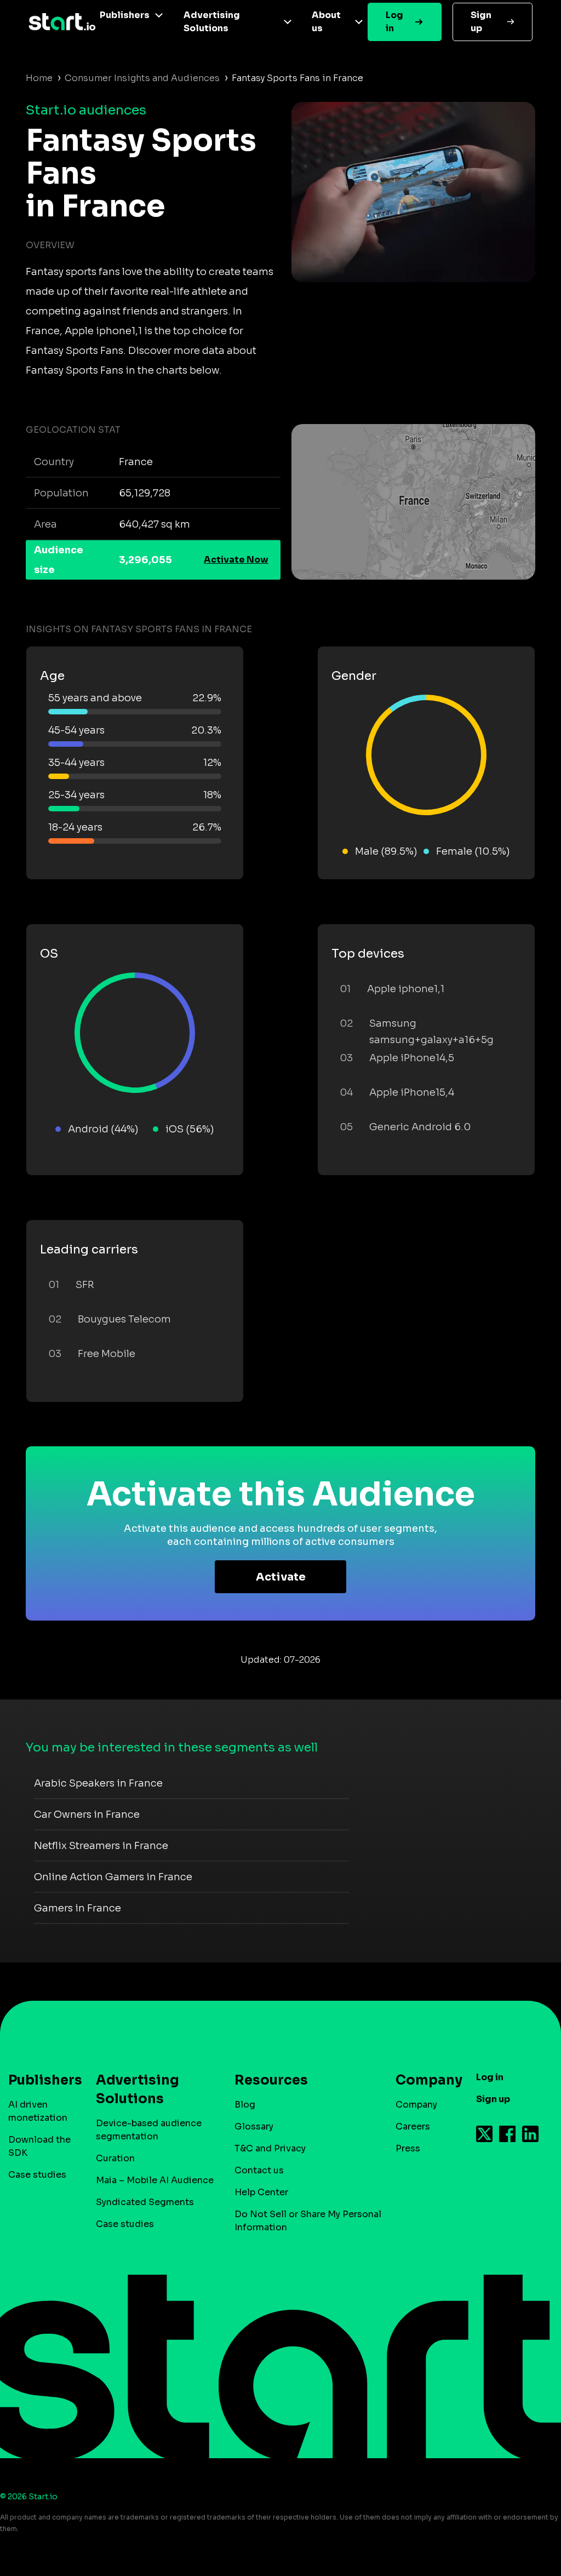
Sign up (481, 22)
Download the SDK (39, 2146)
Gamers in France (78, 1908)
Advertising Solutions (212, 22)
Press (408, 2148)
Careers (413, 2126)
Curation (115, 2158)
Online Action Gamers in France (113, 1877)
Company (416, 2105)
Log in (394, 22)
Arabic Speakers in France (98, 1783)
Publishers (125, 15)
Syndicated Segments (145, 2202)
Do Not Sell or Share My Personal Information (308, 2221)
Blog (245, 2105)
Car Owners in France (87, 1814)
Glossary (254, 2126)
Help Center (261, 2192)
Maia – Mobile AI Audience (155, 2180)
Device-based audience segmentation (149, 2130)
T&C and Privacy (270, 2148)
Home (39, 78)
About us (326, 22)
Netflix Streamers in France (101, 1846)
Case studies (37, 2175)
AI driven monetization (38, 2111)
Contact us (259, 2170)
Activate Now (236, 560)
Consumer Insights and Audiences (142, 78)
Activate (281, 1577)
